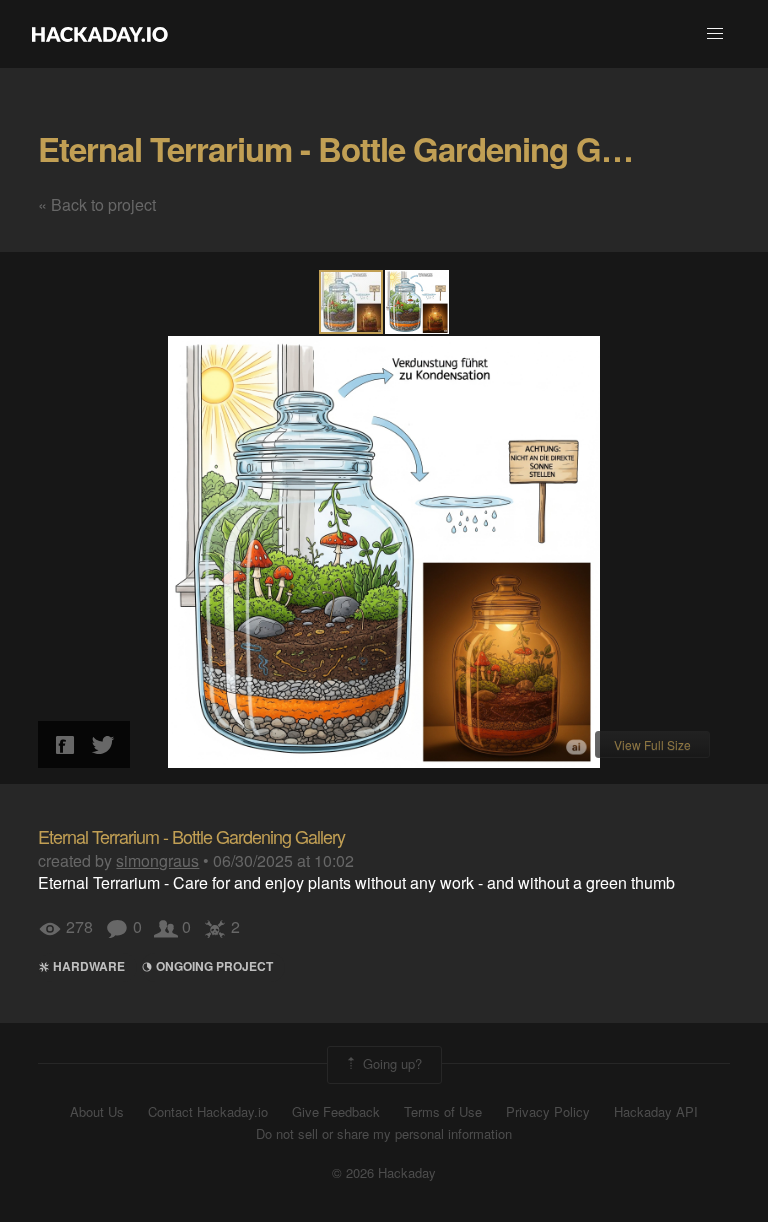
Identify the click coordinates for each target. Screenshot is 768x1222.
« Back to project (97, 204)
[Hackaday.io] (100, 34)
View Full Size (652, 744)
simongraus (157, 860)
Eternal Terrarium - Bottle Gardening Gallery (359, 148)
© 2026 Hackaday (384, 1173)
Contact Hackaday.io (208, 1112)
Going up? (390, 1062)
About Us (97, 1112)
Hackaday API (656, 1112)
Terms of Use (443, 1112)
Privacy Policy (548, 1112)
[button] (715, 34)
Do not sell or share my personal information (384, 1134)
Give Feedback (336, 1112)
